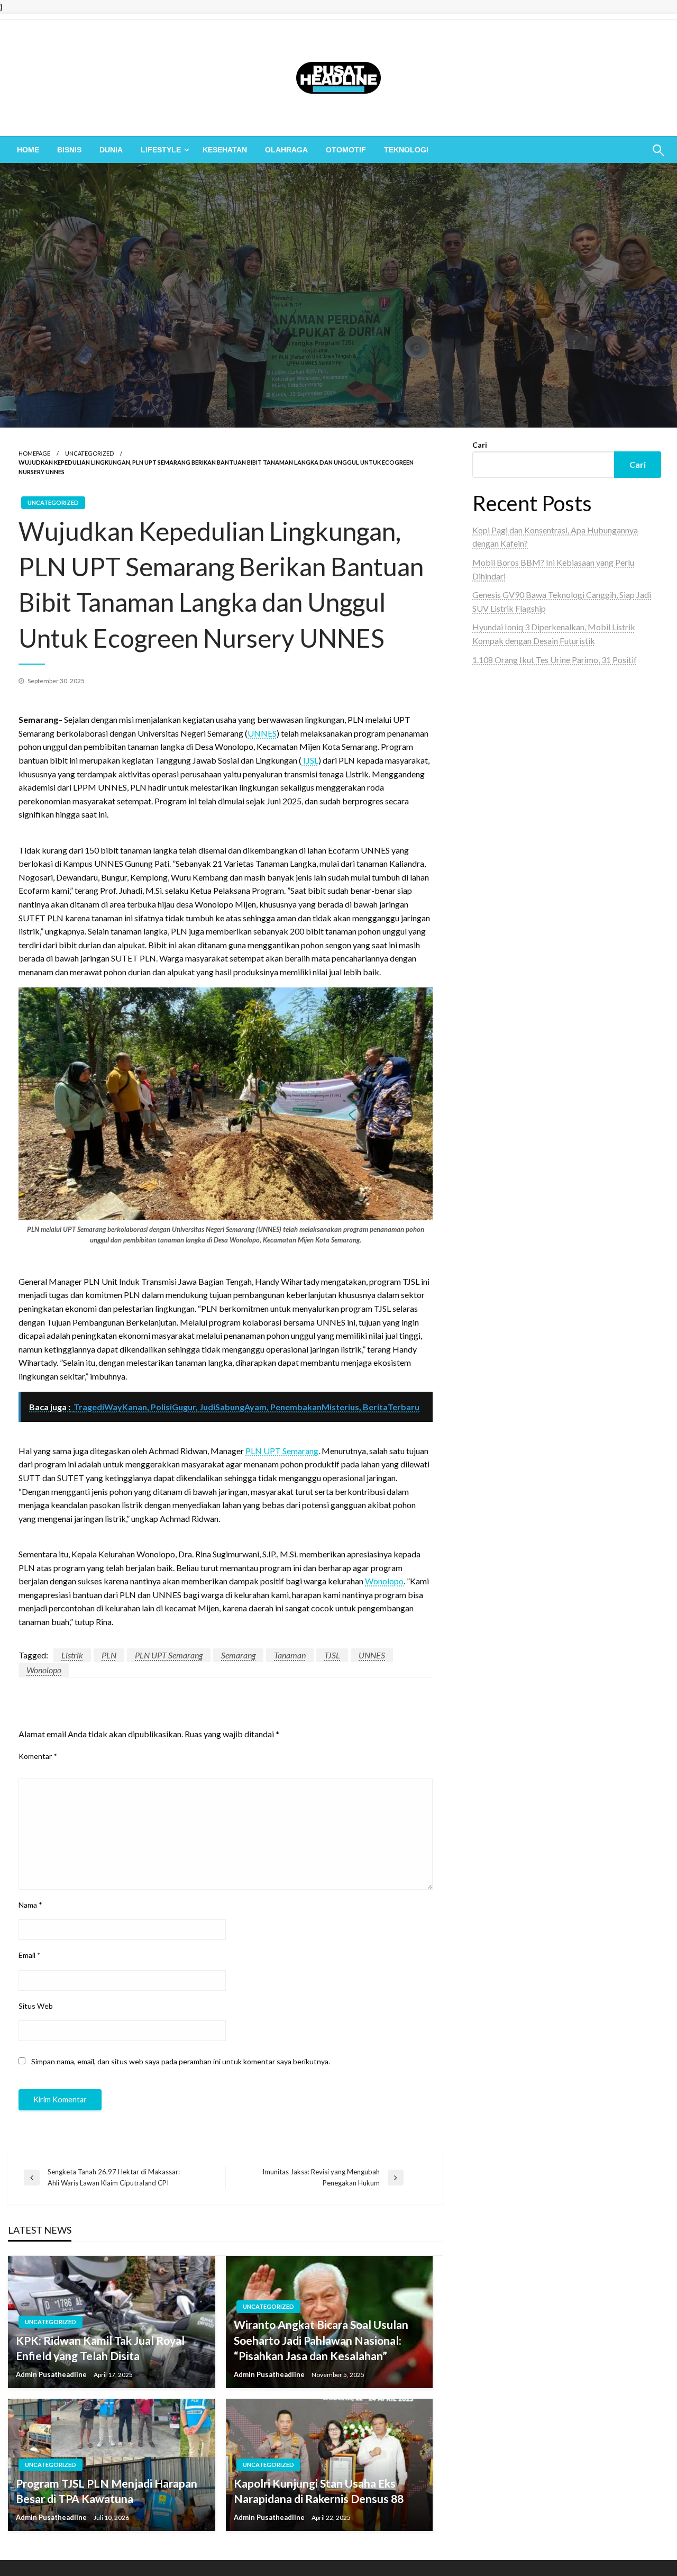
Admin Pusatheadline (52, 2374)
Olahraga (286, 150)
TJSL (310, 760)
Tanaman (290, 1655)
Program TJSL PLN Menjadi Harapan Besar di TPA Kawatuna (107, 2491)
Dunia (111, 150)
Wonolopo (384, 1581)
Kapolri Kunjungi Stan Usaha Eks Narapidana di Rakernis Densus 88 (319, 2491)
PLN (109, 1655)
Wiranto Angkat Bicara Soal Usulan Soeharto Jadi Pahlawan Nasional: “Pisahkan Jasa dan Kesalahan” (321, 2340)
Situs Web (36, 2006)
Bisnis (69, 150)
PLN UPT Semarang (282, 1451)
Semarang (238, 1655)
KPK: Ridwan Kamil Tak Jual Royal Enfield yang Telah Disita (100, 2348)
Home (28, 150)
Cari (480, 445)
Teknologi (406, 150)
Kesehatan (225, 150)
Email (30, 1955)
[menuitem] (28, 150)
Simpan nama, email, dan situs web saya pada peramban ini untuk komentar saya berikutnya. (181, 2061)
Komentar (38, 1756)
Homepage (34, 453)
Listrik (72, 1655)
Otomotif (346, 150)
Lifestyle (161, 150)
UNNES (262, 733)
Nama (30, 1905)
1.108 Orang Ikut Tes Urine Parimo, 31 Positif (555, 660)
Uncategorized (89, 453)
